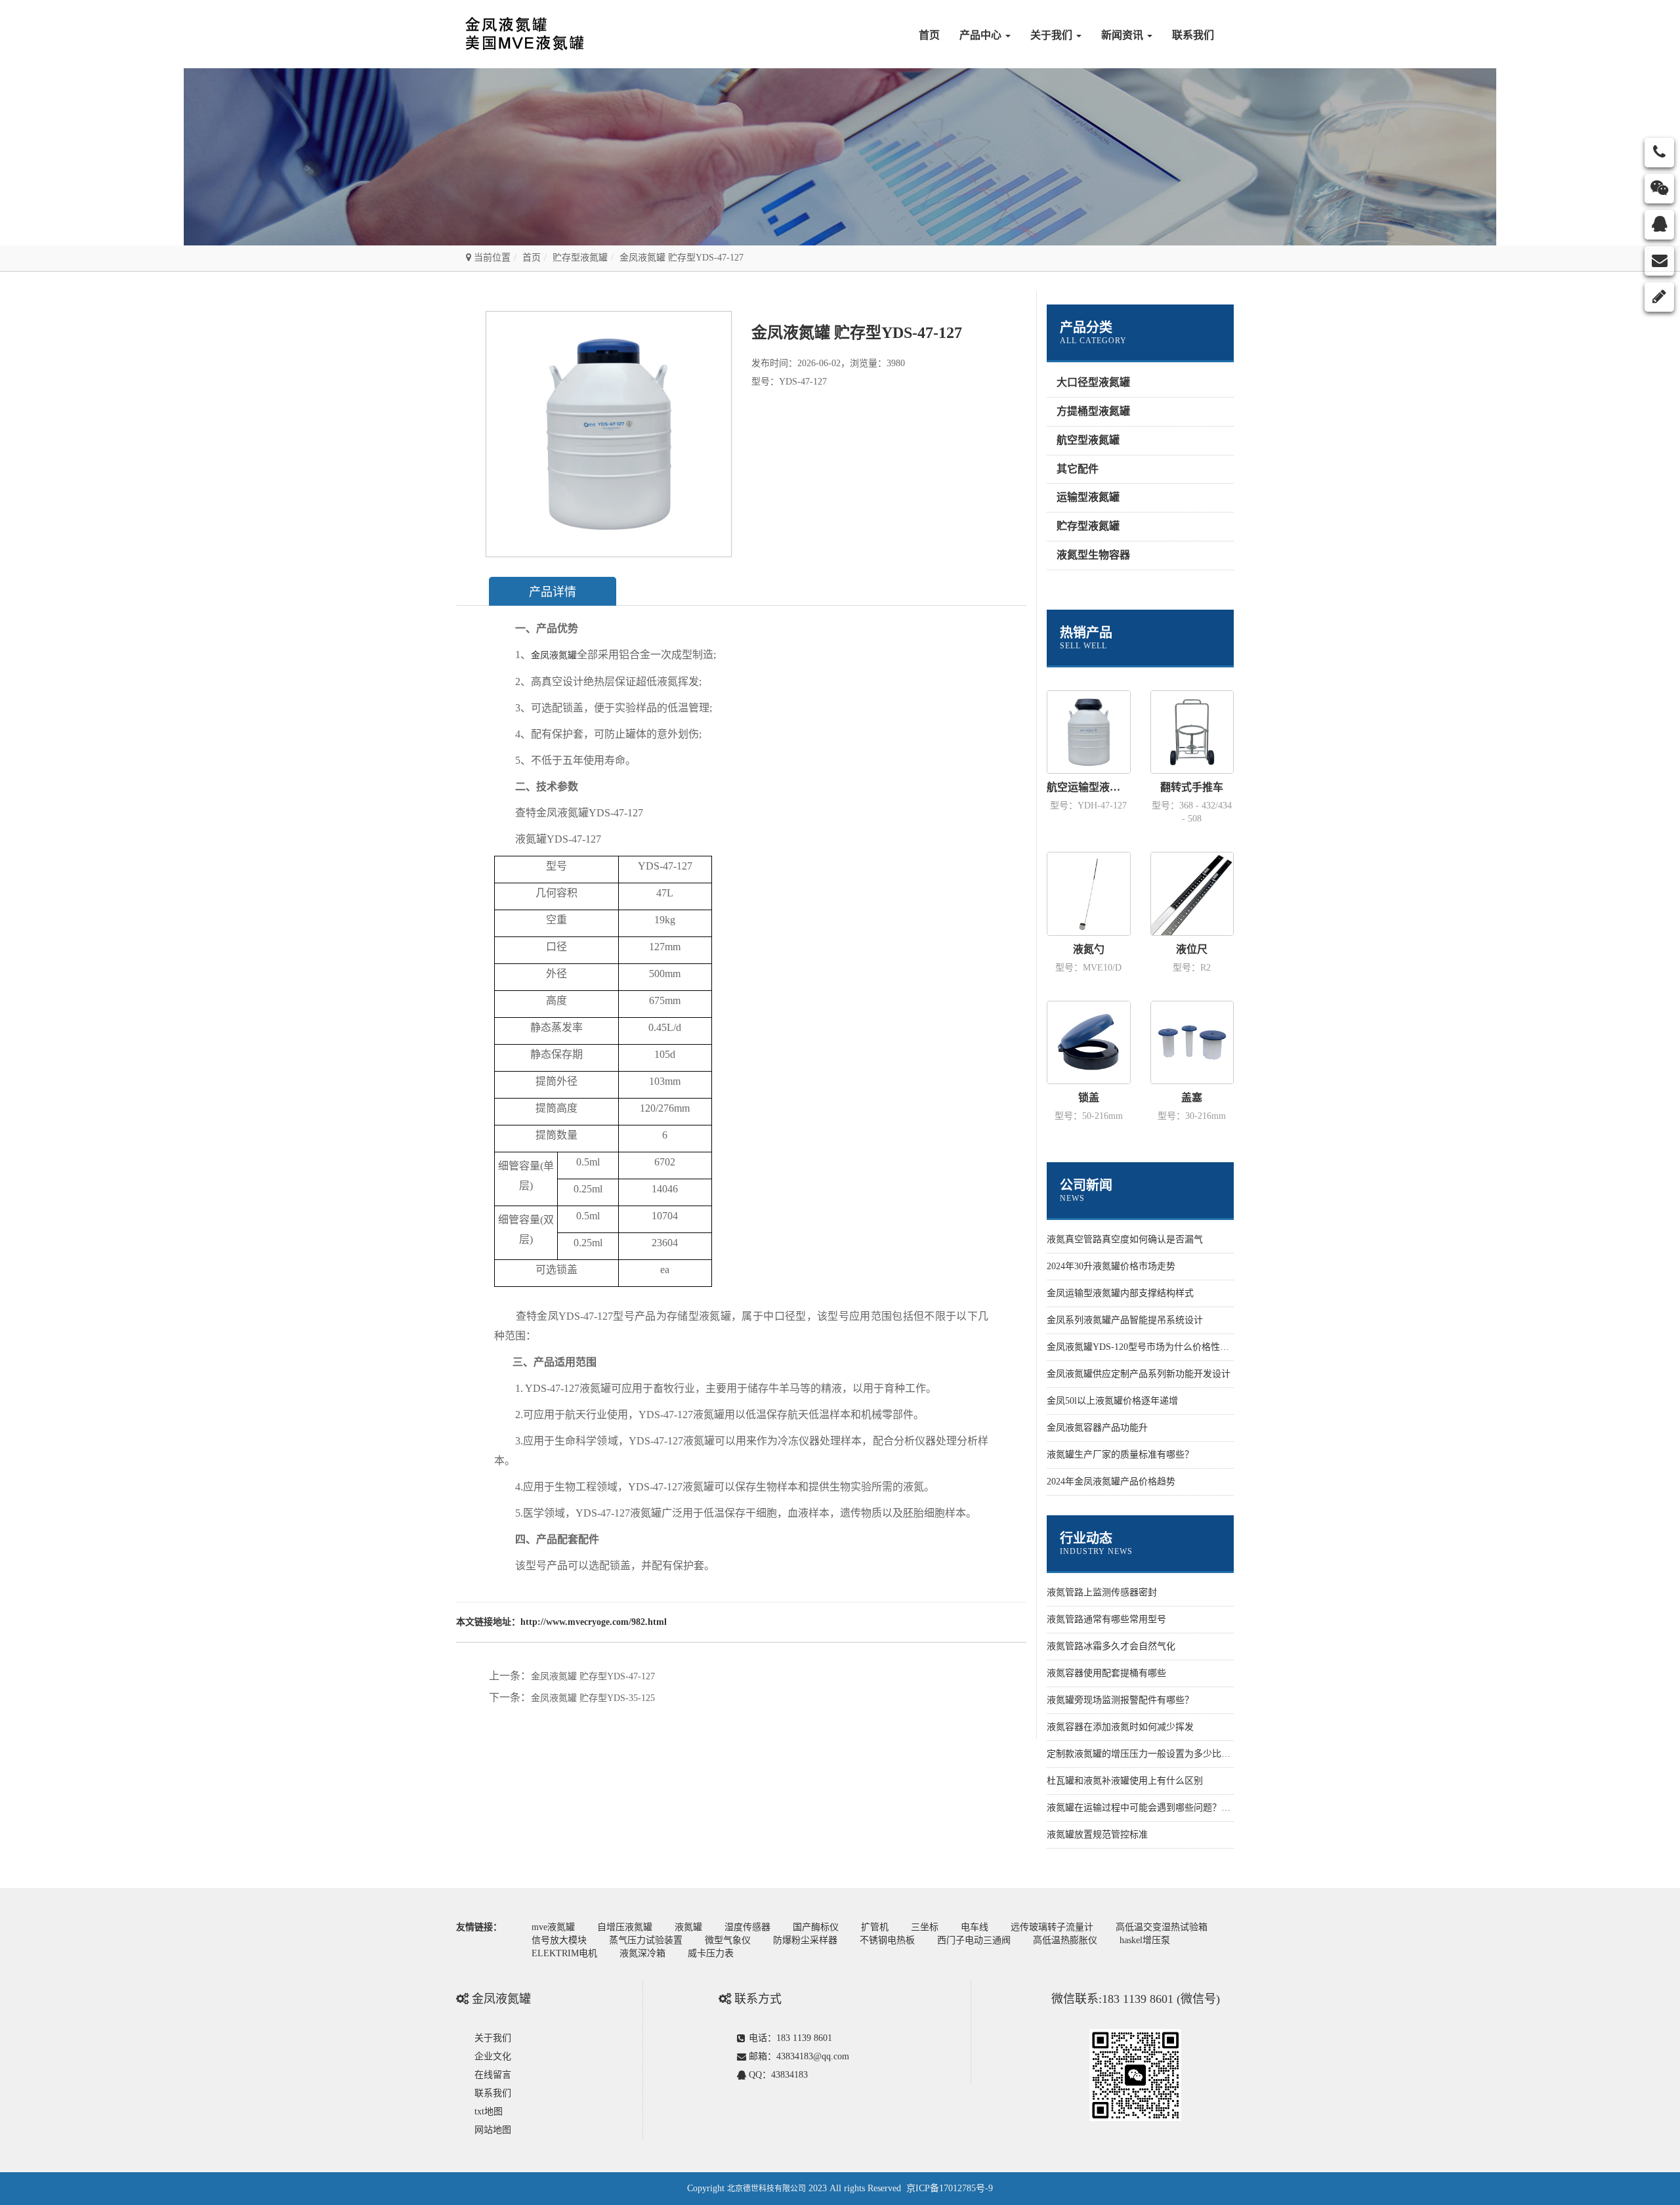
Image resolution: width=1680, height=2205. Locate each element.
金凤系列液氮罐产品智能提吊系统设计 (1125, 1320)
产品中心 (982, 35)
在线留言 (493, 2075)
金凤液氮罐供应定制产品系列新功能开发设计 (1139, 1374)
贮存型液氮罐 (580, 258)
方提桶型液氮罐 (1093, 411)
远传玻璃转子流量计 (1052, 1927)
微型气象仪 (728, 1940)
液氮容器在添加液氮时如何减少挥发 (1120, 1727)
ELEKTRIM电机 (564, 1953)
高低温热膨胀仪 (1065, 1940)
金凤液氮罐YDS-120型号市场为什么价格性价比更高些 (1156, 1347)
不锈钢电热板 (887, 1940)
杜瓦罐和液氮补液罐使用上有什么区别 (1125, 1781)
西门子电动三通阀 (974, 1940)
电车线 (975, 1927)
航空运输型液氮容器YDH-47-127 (1089, 787)
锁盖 (1089, 1098)
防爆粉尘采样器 (805, 1940)
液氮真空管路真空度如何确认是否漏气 (1125, 1239)
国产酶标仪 (816, 1927)
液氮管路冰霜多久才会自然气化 (1111, 1646)
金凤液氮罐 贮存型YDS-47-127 (593, 1676)
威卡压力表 (711, 1953)
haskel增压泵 (1145, 1940)
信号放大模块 (559, 1940)
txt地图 (489, 2111)
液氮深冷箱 (642, 1953)
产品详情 (553, 592)
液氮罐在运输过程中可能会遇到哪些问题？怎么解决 (1152, 1808)
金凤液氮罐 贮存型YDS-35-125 (593, 1698)
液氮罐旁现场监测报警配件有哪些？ (1120, 1700)
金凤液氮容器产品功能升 (1097, 1428)
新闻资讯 (1123, 35)
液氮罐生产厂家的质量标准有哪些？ (1120, 1455)
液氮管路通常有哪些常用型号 (1106, 1619)
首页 (929, 35)
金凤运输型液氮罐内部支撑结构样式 (1120, 1293)
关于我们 (1053, 35)
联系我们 (1193, 35)
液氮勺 (1089, 949)
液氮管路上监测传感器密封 (1102, 1592)
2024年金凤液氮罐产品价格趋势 (1111, 1481)
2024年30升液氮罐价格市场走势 (1111, 1266)
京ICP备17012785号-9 (950, 2188)
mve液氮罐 (553, 1927)
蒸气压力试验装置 (646, 1940)
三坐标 (925, 1927)
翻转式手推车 (1192, 787)
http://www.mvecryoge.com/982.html (594, 1622)
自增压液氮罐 (625, 1927)
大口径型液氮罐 (1093, 382)
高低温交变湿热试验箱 (1162, 1927)
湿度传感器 (747, 1927)
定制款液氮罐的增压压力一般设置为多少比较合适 (1148, 1754)
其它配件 (1078, 469)
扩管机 (875, 1927)
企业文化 (493, 2056)
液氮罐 (688, 1927)
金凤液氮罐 (554, 655)
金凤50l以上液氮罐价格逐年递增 (1112, 1401)
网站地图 (493, 2130)
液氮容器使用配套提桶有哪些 (1106, 1673)
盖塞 (1192, 1098)
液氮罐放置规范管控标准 (1097, 1835)
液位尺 (1192, 949)
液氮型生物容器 (1093, 555)
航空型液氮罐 (1088, 440)
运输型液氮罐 (1088, 497)
